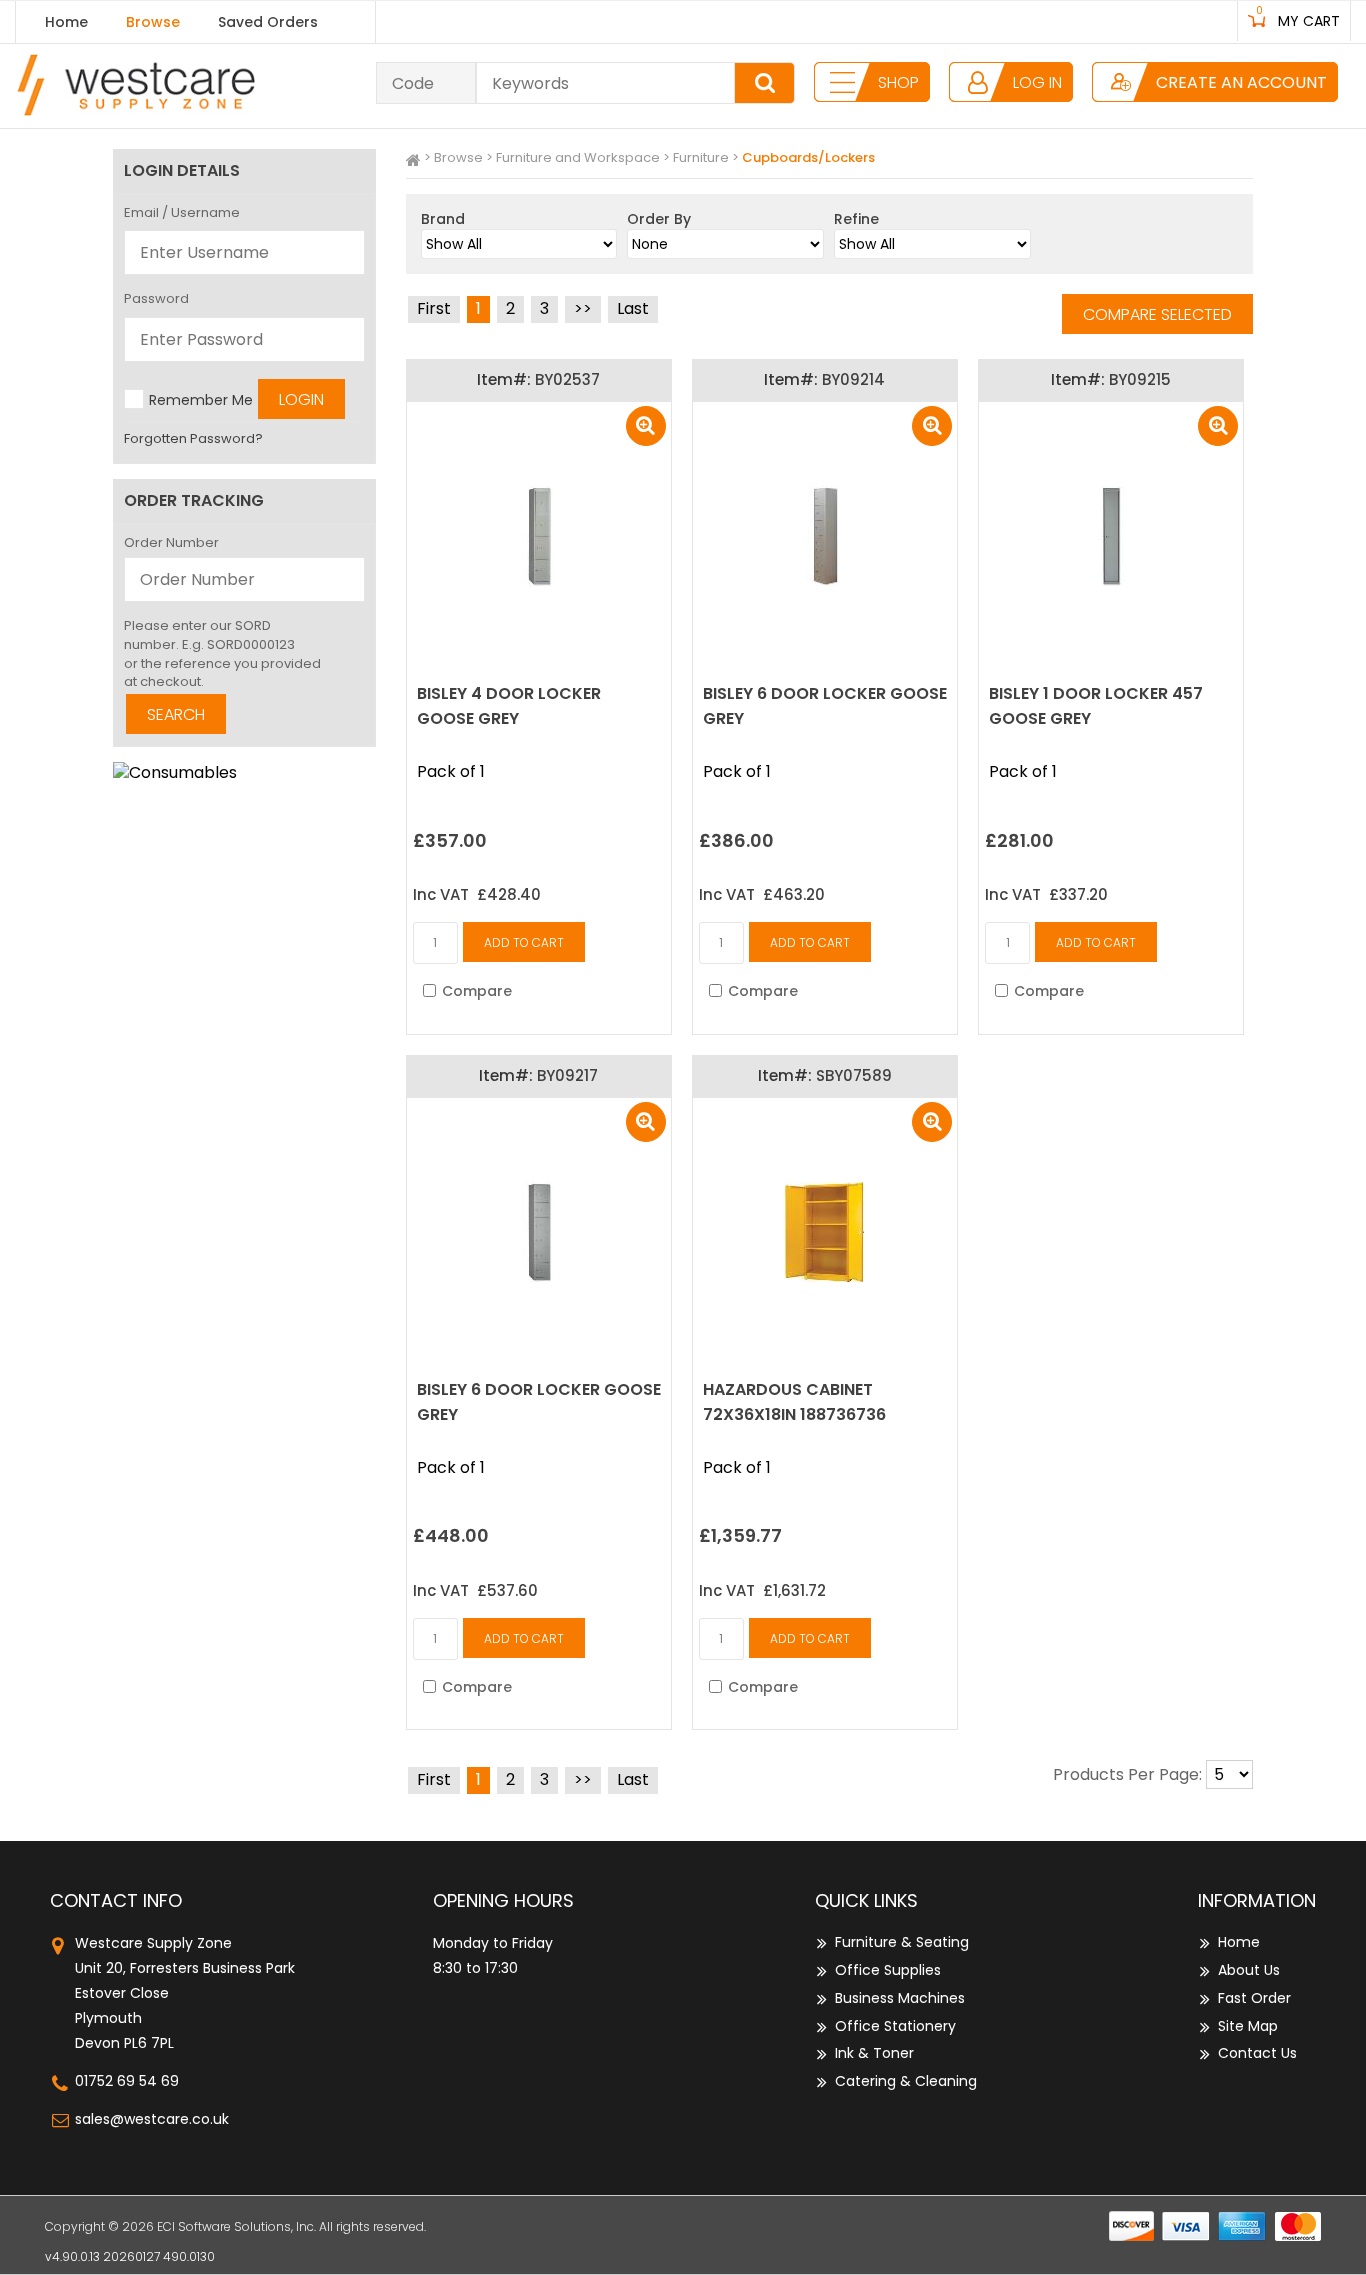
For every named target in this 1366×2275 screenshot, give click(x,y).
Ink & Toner (874, 2053)
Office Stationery (895, 2026)
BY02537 (567, 379)
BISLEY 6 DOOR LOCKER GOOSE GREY (825, 706)
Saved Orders (268, 22)
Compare (477, 991)
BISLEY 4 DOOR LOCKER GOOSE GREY (509, 706)
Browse (153, 22)
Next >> (583, 309)
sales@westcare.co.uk (152, 2119)
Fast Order (1254, 1998)
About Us (1249, 1970)
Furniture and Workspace (578, 157)
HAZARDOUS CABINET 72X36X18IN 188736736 (794, 1402)
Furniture (701, 157)
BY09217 (567, 1075)
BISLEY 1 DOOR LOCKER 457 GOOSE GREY (1096, 706)
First (434, 308)
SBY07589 (854, 1075)
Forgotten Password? (193, 438)
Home (66, 22)
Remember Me (201, 399)
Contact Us (1257, 2053)
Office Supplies (888, 1970)
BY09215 (1140, 379)
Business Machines (900, 1998)
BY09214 (853, 379)
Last (633, 308)
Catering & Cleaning (906, 2081)
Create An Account (1241, 82)
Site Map (1248, 2026)
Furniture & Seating (902, 1942)
